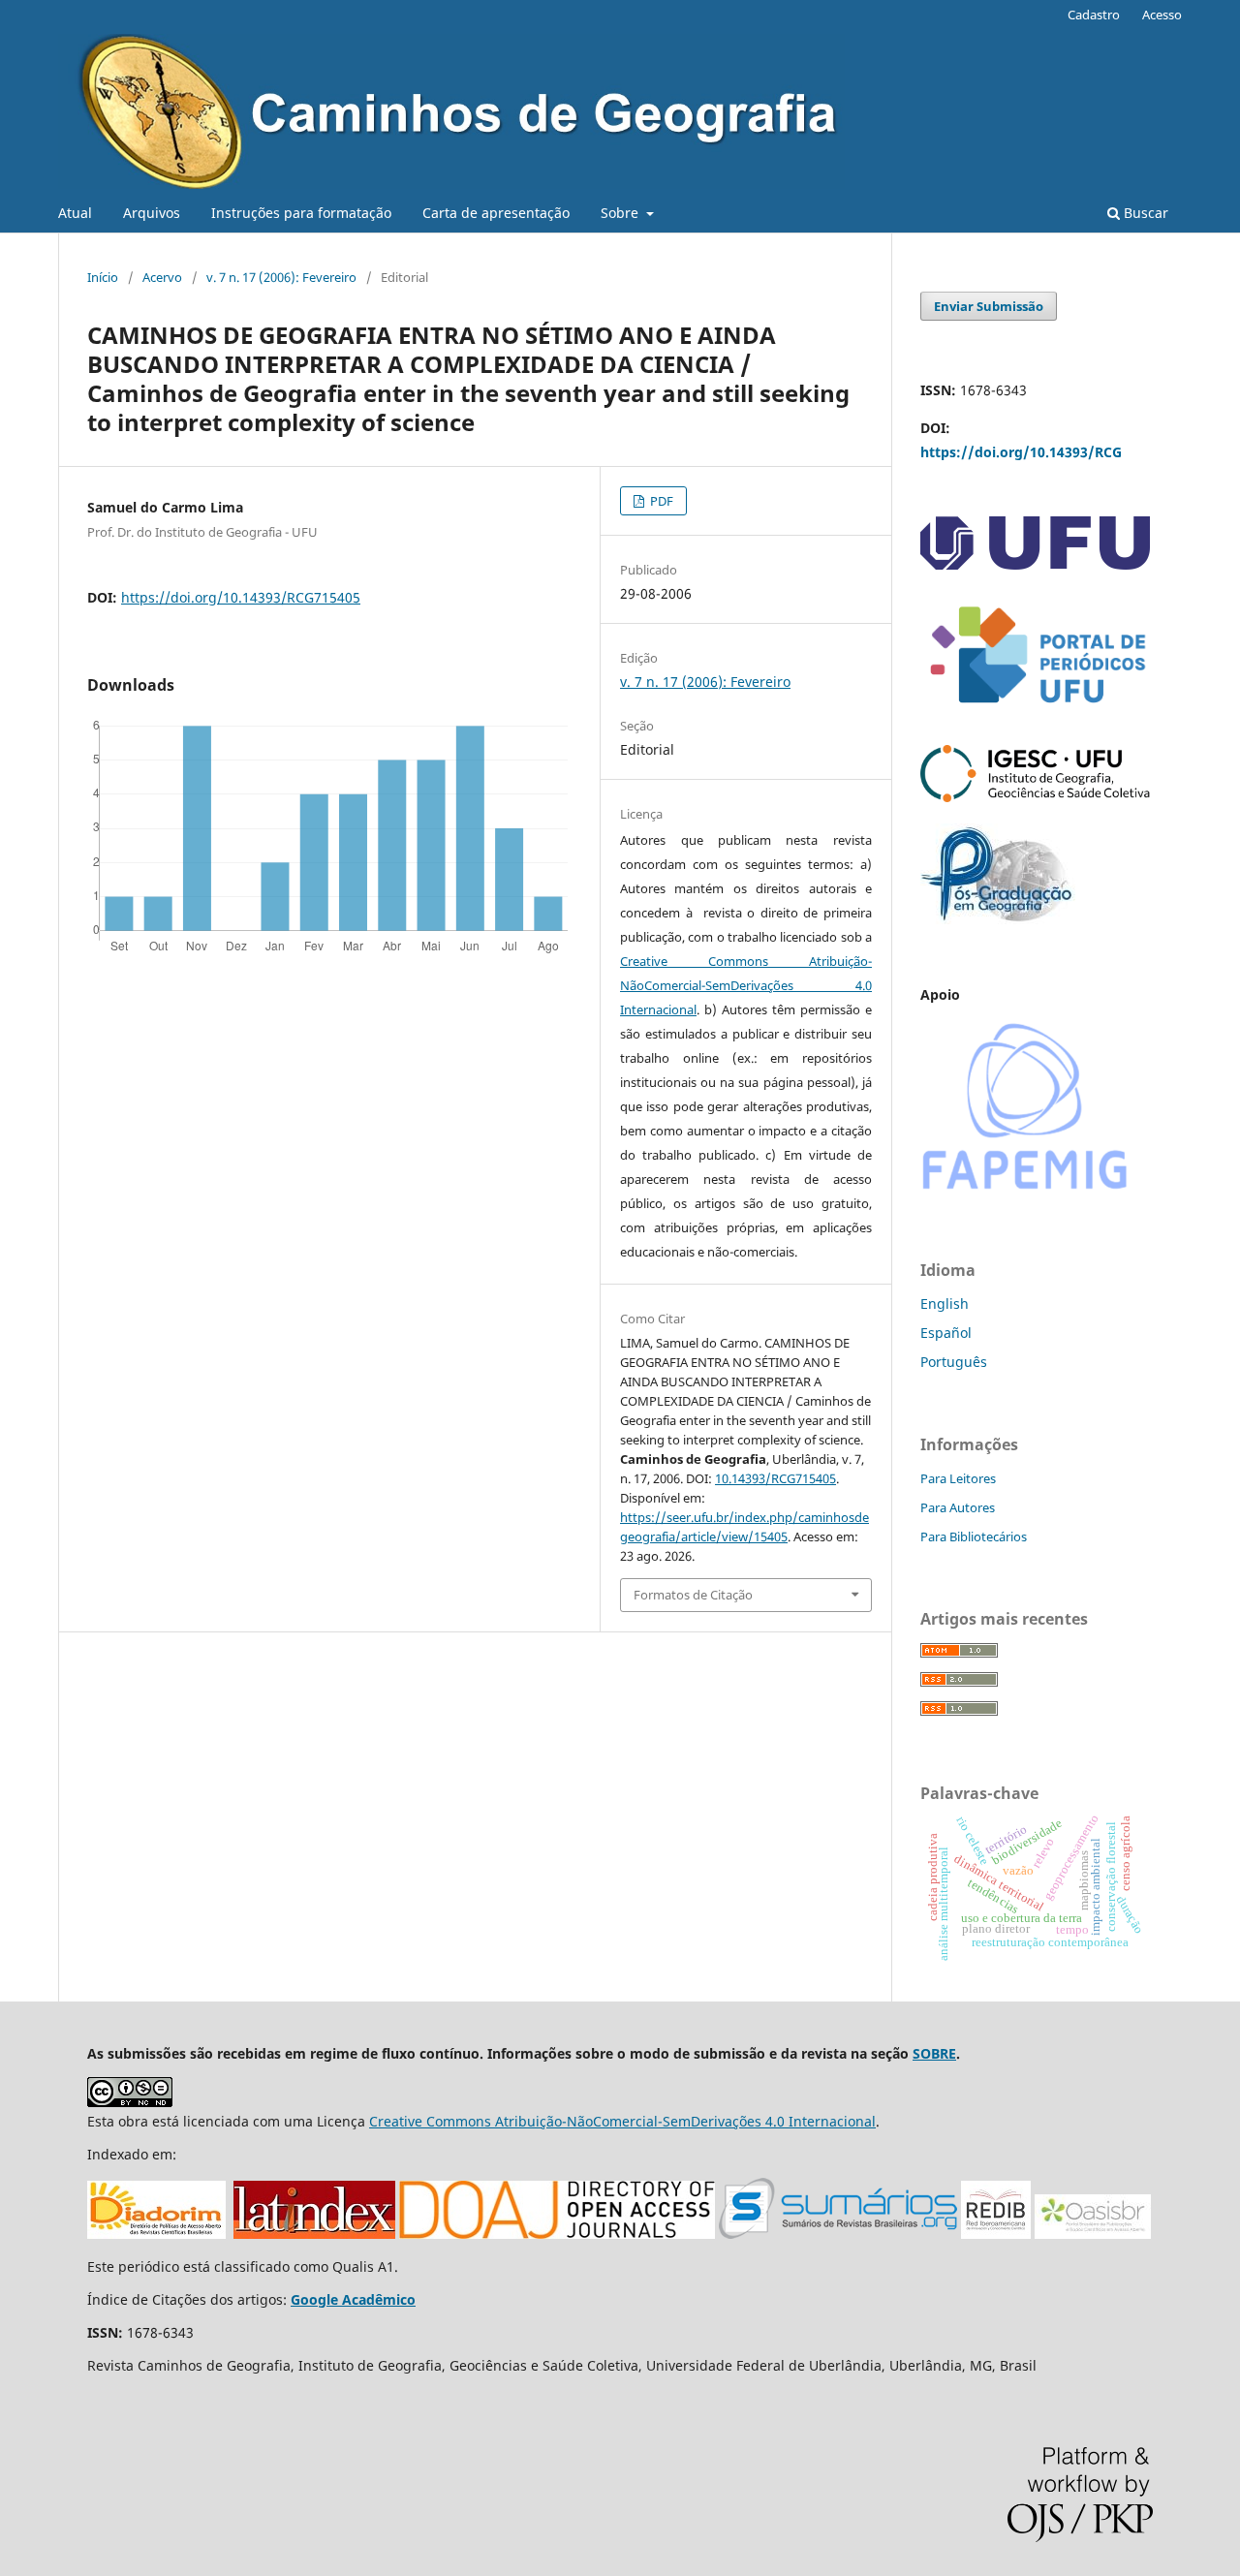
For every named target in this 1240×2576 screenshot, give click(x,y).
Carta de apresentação (496, 213)
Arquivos (152, 213)
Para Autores (958, 1507)
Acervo (162, 277)
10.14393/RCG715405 (775, 1478)
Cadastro (1094, 15)
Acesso (1162, 15)
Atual (75, 213)
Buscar (1144, 213)
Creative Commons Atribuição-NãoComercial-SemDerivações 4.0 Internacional (746, 985)
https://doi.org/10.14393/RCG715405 (241, 597)
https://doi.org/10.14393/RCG (1021, 452)
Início (103, 277)
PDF (660, 501)
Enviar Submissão (989, 306)
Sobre (621, 213)
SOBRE (934, 2053)
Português (954, 1362)
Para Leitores (958, 1478)
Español (946, 1333)
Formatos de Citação (693, 1595)
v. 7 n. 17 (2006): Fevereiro (281, 277)
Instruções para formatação (301, 213)
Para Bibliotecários (974, 1536)
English (945, 1304)
